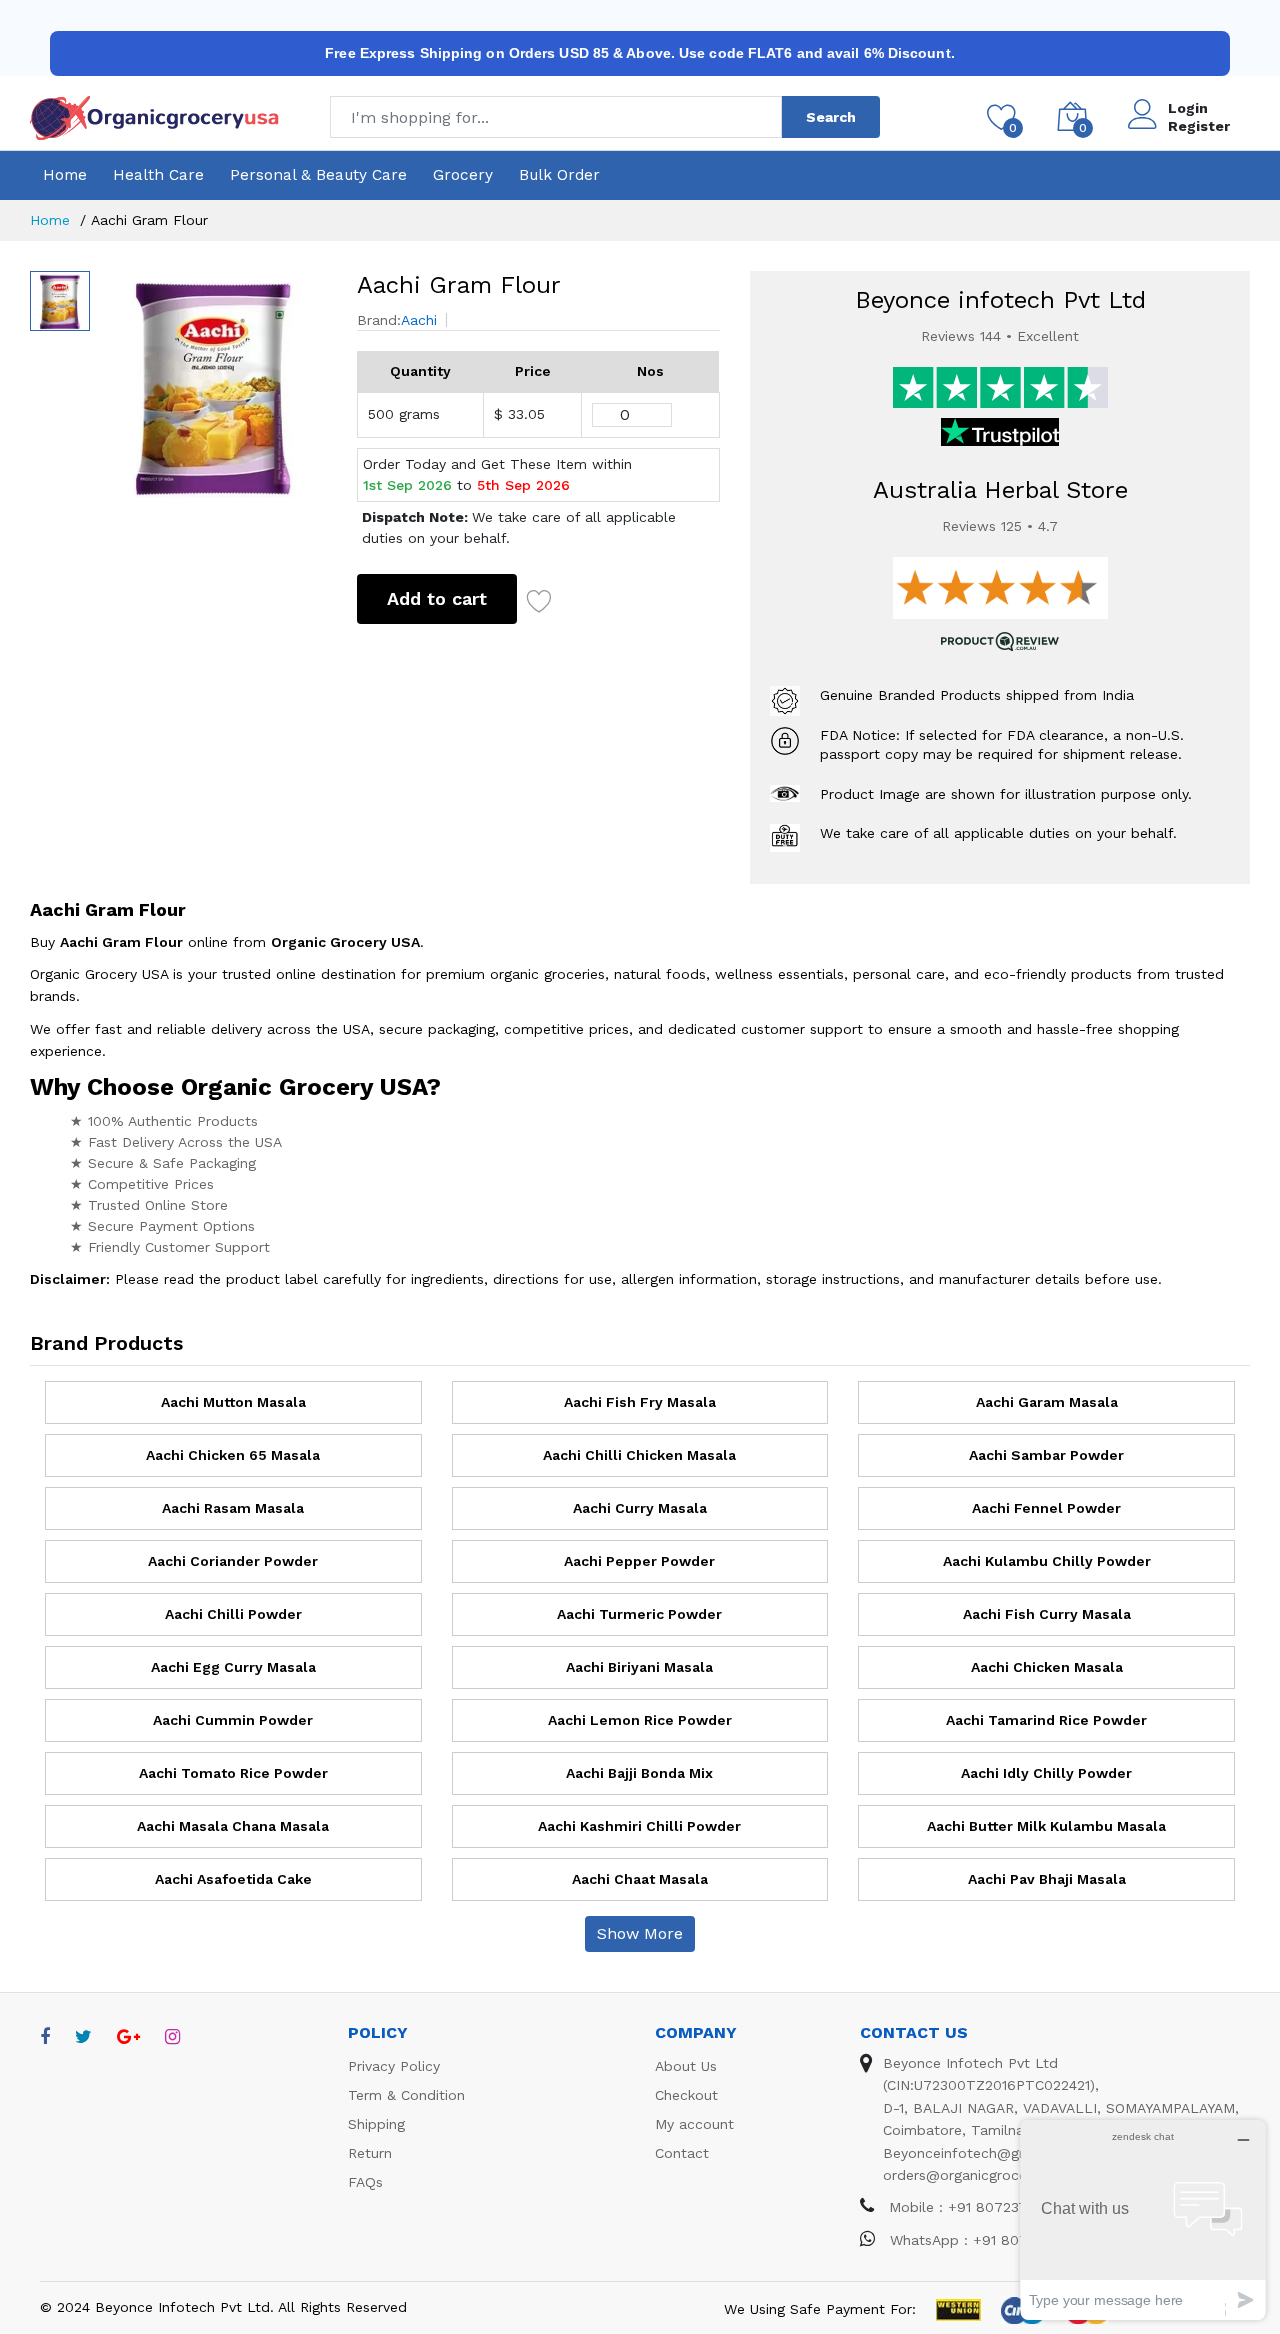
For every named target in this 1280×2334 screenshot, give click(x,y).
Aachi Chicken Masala (1047, 1667)
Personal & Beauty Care (318, 175)
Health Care (158, 175)
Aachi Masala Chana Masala (233, 1826)
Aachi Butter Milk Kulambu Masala (1046, 1826)
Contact (682, 2153)
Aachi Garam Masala (1047, 1402)
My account (694, 2124)
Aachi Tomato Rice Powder (233, 1773)
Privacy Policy (394, 2066)
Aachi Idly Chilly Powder (1046, 1773)
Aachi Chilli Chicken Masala (639, 1455)
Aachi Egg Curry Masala (233, 1667)
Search (831, 117)
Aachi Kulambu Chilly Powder (1047, 1561)
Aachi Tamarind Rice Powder (1046, 1720)
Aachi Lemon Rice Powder (640, 1720)
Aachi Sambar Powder (1046, 1455)
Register (1199, 126)
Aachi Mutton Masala (233, 1402)
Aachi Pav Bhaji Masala (1047, 1879)
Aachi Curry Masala (640, 1508)
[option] (213, 384)
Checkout (686, 2095)
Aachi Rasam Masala (233, 1508)
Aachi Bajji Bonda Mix (639, 1773)
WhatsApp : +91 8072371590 (984, 2240)
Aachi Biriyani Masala (639, 1667)
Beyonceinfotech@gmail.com (982, 2153)
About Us (686, 2066)
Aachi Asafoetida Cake (233, 1879)
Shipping (376, 2124)
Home (65, 175)
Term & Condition (406, 2095)
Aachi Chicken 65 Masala (233, 1455)
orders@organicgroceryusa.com (989, 2175)
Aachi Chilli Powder (233, 1614)
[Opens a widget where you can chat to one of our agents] (1143, 2219)
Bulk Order (559, 175)
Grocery (463, 175)
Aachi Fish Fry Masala (640, 1402)
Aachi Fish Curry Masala (1047, 1614)
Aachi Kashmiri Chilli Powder (639, 1826)
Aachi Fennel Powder (1046, 1508)
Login (1188, 108)
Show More (640, 1933)
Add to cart (437, 598)
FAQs (365, 2182)
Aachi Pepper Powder (639, 1561)
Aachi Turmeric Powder (639, 1614)
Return (370, 2153)
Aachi (419, 320)
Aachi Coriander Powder (233, 1561)
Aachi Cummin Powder (233, 1720)
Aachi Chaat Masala (640, 1879)
